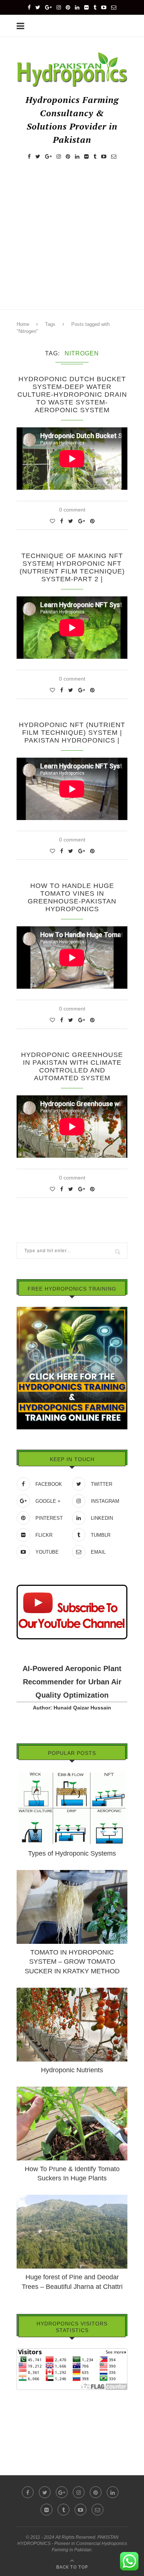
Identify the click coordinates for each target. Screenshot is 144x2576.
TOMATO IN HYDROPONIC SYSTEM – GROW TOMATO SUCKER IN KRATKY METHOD (72, 1962)
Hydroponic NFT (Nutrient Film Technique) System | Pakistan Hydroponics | (72, 733)
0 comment (72, 510)
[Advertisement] (72, 242)
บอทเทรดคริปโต (35, 2395)
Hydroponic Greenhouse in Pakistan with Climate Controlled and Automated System (72, 1066)
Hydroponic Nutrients (72, 2070)
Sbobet (25, 2436)
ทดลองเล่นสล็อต (35, 2426)
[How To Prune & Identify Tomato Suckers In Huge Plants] (72, 2090)
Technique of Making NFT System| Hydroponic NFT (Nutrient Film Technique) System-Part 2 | (72, 567)
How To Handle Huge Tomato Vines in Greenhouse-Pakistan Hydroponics (72, 897)
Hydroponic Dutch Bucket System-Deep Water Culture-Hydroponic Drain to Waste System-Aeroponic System (72, 395)
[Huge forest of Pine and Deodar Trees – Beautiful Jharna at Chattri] (72, 2198)
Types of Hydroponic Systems (72, 1853)
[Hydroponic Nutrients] (72, 1991)
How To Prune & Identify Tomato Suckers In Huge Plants (72, 2174)
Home (23, 324)
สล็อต (23, 2405)
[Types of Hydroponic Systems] (72, 1774)
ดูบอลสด (26, 2416)
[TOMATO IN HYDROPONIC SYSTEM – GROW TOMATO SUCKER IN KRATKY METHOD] (72, 1873)
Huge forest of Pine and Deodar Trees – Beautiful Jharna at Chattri (72, 2282)
